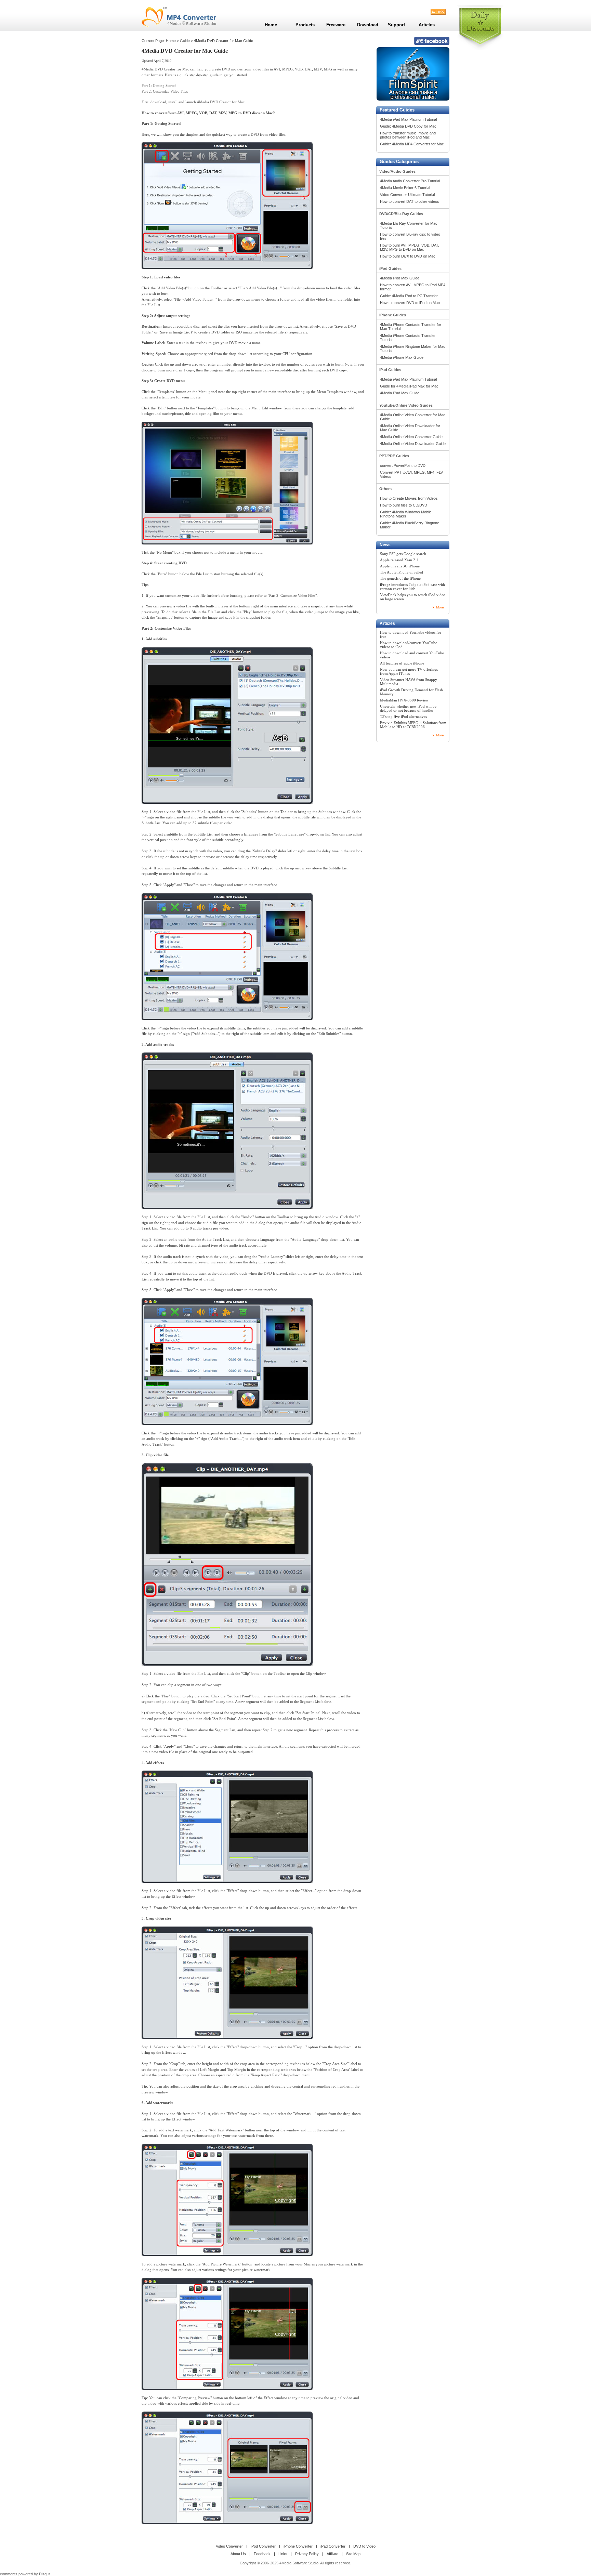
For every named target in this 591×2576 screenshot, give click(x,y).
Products (305, 25)
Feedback (262, 2554)
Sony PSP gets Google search (403, 554)
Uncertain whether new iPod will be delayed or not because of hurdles (408, 708)
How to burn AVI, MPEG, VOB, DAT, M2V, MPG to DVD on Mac (410, 247)
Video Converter (229, 2546)
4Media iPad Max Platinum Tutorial (408, 119)
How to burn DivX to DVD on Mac (408, 256)
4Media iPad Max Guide (400, 393)
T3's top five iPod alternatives (403, 717)
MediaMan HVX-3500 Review (404, 700)
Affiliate (332, 2554)
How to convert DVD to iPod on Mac (410, 303)
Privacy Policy (307, 2554)
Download (368, 25)
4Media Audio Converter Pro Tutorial (410, 181)
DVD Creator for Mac (227, 102)
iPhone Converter (298, 2546)
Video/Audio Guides (397, 171)
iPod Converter (263, 2546)
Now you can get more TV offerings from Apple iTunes (409, 671)
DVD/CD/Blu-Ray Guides (401, 214)
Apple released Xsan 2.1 (399, 560)
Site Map (353, 2554)
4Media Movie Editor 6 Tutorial (405, 188)
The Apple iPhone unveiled (402, 572)
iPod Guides (390, 268)
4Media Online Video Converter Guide (411, 437)
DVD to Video (364, 2546)
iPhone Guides (393, 315)
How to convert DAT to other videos (410, 201)
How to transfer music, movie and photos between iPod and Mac (408, 135)
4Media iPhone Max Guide (402, 357)
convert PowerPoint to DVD (403, 465)
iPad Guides (390, 370)
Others (385, 489)
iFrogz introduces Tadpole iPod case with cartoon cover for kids (412, 587)
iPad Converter (333, 2546)
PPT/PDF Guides (394, 456)
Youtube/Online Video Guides (406, 405)
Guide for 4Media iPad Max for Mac (409, 386)
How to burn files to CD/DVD (404, 505)
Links (283, 2554)
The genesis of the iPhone (400, 578)
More (440, 607)
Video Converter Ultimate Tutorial (407, 195)
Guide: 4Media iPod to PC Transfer (409, 296)
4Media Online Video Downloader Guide (413, 444)
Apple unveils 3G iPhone (400, 566)
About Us (238, 2554)
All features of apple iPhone (402, 663)
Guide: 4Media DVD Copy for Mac (408, 126)
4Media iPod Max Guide (400, 278)
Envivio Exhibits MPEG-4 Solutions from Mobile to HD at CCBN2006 (413, 725)
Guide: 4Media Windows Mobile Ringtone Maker (406, 514)
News (385, 545)
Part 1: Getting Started (159, 86)
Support (396, 25)
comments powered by (25, 2574)
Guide (185, 41)
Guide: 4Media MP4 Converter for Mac (412, 144)
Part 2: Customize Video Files (165, 91)
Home (171, 41)
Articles (387, 623)
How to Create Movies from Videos (409, 498)
